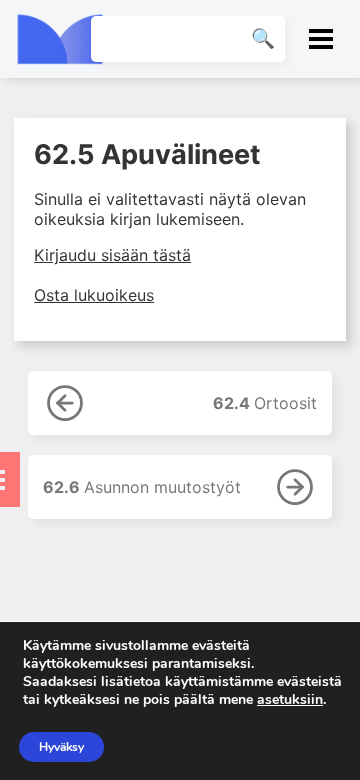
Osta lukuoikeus (94, 295)
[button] (321, 39)
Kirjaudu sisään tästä (112, 255)
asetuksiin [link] (290, 699)
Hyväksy (61, 747)
